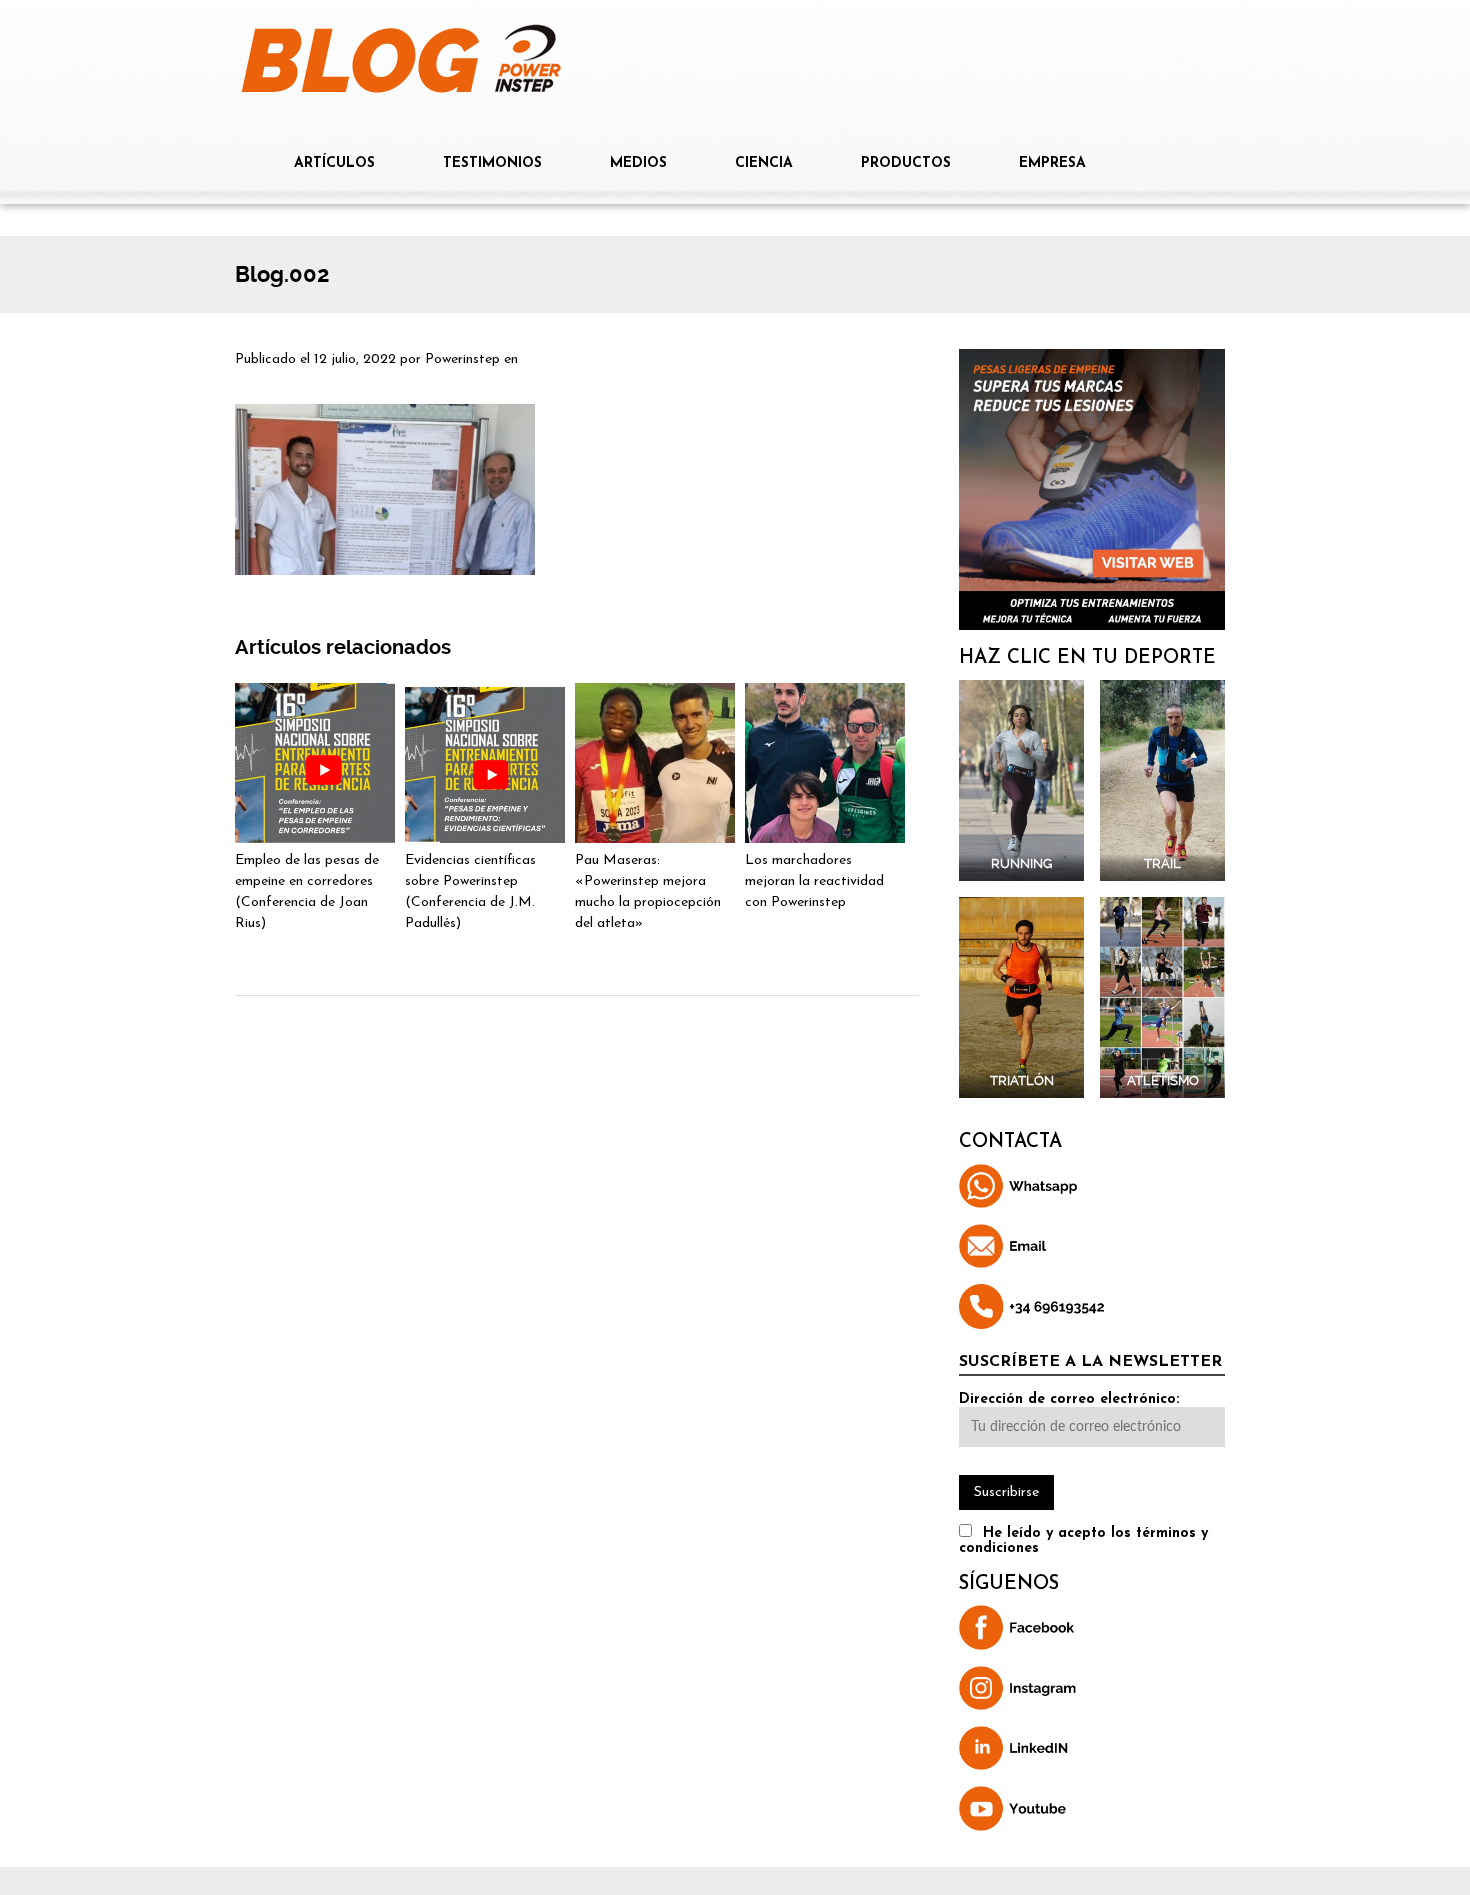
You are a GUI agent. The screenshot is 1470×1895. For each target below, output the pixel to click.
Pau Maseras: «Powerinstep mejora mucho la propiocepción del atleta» (648, 892)
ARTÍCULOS (334, 163)
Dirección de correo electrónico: (1069, 1399)
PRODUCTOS (906, 163)
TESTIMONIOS (492, 163)
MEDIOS (638, 163)
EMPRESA (1052, 163)
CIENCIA (764, 163)
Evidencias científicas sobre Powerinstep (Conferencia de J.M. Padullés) (470, 892)
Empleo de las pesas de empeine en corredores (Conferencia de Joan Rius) (307, 892)
